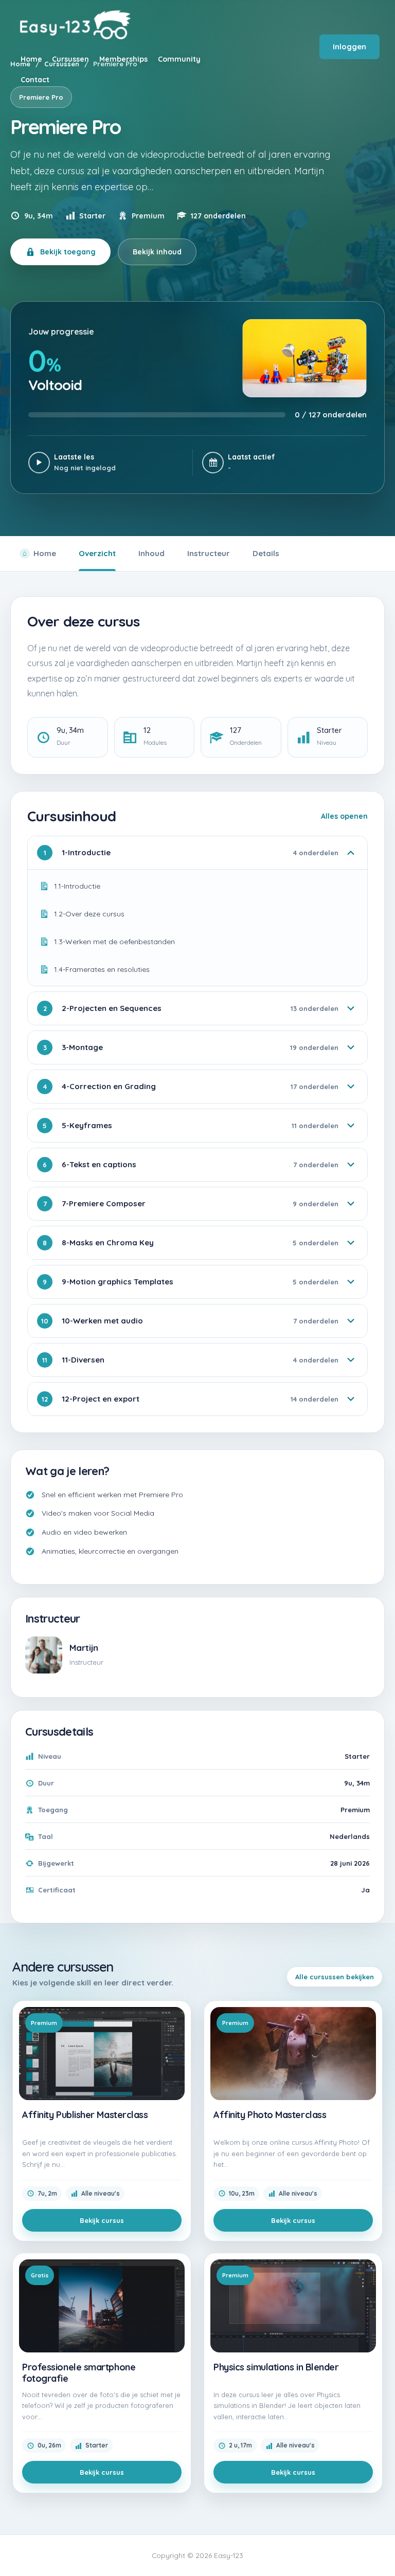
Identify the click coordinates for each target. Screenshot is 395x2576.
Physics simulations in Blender (276, 2367)
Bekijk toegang (68, 252)
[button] (380, 2549)
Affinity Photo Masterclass (270, 2115)
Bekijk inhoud (157, 252)
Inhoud (151, 553)
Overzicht (97, 553)
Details (266, 553)
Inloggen (349, 47)
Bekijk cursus (102, 2220)
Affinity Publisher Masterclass (85, 2115)
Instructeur (209, 553)
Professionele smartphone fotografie (79, 2373)
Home (45, 553)
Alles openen (344, 816)
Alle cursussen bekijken (335, 1977)
